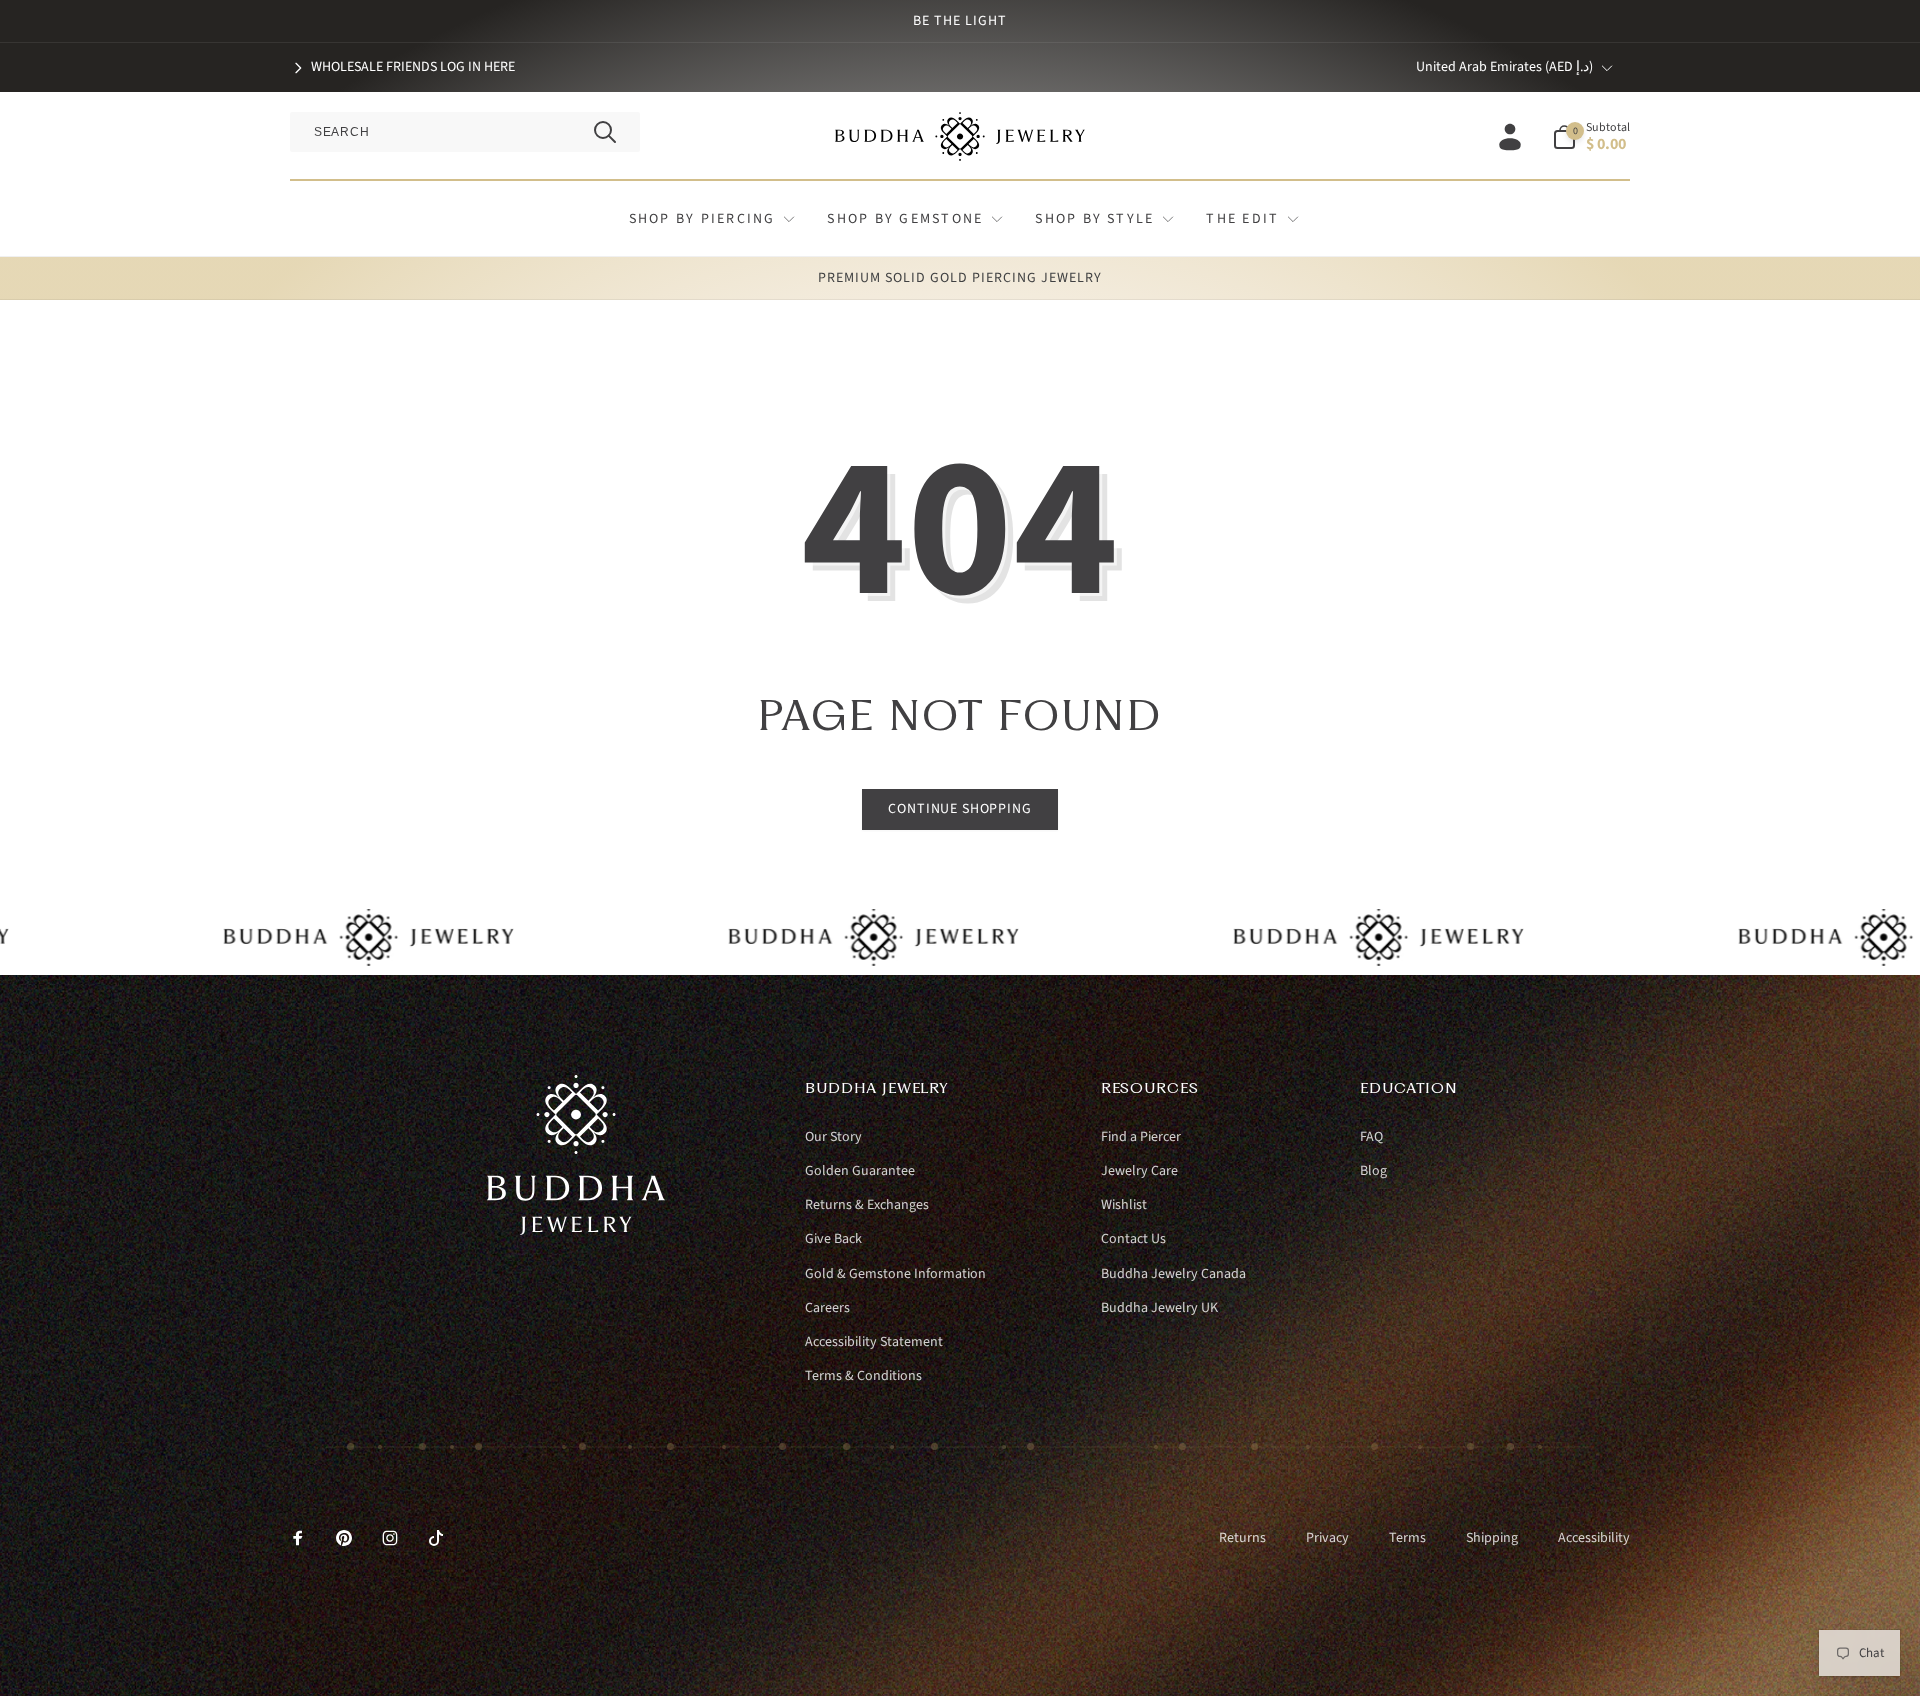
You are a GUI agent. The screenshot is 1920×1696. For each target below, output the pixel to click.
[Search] (605, 132)
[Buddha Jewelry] (576, 1230)
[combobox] (465, 132)
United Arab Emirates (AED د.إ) (1504, 67)
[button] (1591, 137)
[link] (402, 67)
